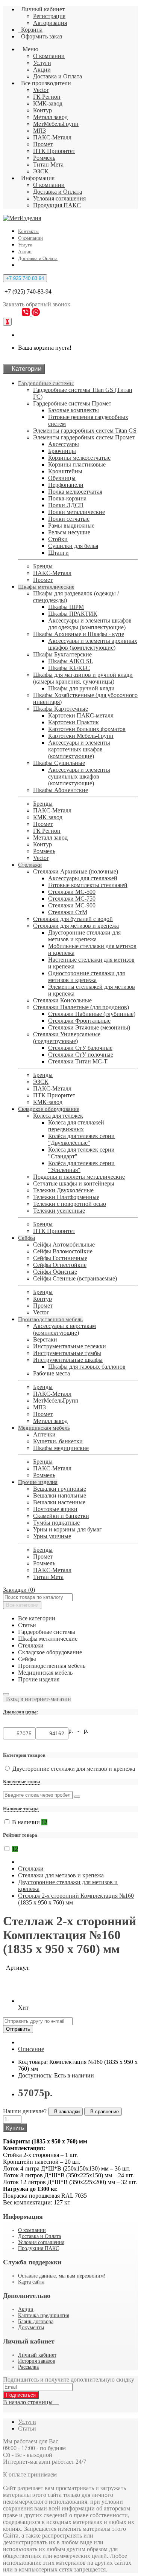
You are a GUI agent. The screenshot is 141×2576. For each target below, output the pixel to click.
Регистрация (49, 16)
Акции (42, 70)
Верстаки (45, 1339)
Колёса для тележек (58, 1116)
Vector (41, 90)
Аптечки (44, 1434)
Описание (31, 2049)
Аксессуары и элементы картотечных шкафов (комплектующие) (79, 749)
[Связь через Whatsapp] (36, 314)
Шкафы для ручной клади (81, 688)
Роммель (44, 158)
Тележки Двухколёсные (63, 1190)
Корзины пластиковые (77, 464)
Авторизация (50, 23)
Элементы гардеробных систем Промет (84, 437)
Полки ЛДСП (66, 505)
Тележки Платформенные (66, 1197)
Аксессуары (64, 444)
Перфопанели (66, 485)
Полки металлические (77, 512)
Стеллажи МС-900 (72, 905)
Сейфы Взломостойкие (63, 1251)
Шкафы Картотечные (61, 709)
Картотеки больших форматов (87, 729)
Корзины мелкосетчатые (79, 458)
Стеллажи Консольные (62, 1000)
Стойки (58, 539)
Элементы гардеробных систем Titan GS (85, 431)
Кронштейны (65, 471)
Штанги (58, 553)
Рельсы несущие (69, 532)
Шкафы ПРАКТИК (73, 614)
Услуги (42, 63)
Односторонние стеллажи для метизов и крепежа (86, 977)
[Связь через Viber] (27, 314)
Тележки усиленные (59, 1211)
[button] (37, 1699)
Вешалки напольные (60, 1495)
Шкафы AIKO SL (71, 661)
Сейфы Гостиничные (60, 1258)
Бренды (43, 566)
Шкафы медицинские (61, 1448)
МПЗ (39, 131)
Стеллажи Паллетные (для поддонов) (81, 1007)
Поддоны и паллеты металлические (79, 1177)
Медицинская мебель (44, 1428)
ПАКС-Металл (52, 137)
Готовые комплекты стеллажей (88, 885)
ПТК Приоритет (54, 151)
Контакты (28, 231)
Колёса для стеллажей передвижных (76, 1126)
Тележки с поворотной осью (70, 1204)
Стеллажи (30, 865)
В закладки (65, 2112)
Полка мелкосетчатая (75, 492)
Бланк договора (36, 2321)
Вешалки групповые (60, 1489)
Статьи (27, 2428)
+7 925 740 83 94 (25, 278)
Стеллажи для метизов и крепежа (76, 926)
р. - (75, 1731)
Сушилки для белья (73, 546)
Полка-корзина (67, 498)
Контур (42, 110)
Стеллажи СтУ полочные (81, 1055)
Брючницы (62, 451)
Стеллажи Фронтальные (79, 1021)
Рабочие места (52, 1373)
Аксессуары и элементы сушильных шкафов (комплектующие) (79, 776)
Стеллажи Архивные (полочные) (76, 871)
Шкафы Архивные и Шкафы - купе (79, 634)
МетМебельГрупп (56, 124)
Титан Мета (48, 164)
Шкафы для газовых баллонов (87, 1367)
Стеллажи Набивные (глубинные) (92, 1014)
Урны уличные (52, 1536)
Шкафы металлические (46, 587)
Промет (43, 144)
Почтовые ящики (55, 1509)
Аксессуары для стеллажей (83, 878)
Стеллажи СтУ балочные (80, 1048)
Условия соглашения (59, 198)
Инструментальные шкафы (68, 1360)
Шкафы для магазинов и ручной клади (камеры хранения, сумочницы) (83, 678)
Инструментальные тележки (70, 1346)
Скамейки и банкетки (61, 1516)
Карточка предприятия (44, 2315)
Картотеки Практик (74, 722)
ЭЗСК (41, 171)
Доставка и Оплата (58, 76)
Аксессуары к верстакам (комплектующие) (64, 1329)
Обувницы (62, 478)
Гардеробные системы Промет (72, 403)
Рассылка (28, 2367)
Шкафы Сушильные (59, 763)
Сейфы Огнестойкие (60, 1265)
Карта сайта (31, 2282)
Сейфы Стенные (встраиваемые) (75, 1278)
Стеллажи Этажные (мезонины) (89, 1027)
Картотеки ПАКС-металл (81, 715)
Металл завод (50, 117)
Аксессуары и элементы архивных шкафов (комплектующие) (93, 644)
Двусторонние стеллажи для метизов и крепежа (84, 936)
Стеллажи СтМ (68, 912)
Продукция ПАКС (57, 205)
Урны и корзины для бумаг (67, 1529)
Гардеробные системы (46, 383)
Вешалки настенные (59, 1502)
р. (86, 1731)
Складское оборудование (49, 1109)
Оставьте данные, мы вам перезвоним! (62, 2276)
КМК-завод (48, 103)
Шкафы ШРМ (66, 607)
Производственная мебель (50, 1319)
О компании (49, 56)
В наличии (30, 1822)
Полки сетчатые (69, 519)
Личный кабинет (37, 2355)
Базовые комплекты (74, 410)
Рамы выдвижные (71, 525)
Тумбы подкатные (56, 1523)
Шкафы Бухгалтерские (62, 654)
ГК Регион (47, 97)
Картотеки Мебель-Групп (81, 736)
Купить (15, 2128)
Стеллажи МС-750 (72, 899)
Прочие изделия (38, 1482)
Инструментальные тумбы (67, 1353)
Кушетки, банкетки (58, 1441)
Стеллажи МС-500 (72, 892)
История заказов (37, 2361)
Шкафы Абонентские (61, 790)
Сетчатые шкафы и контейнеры (74, 1183)
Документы (31, 2327)
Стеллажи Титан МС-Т (78, 1061)
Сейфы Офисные (55, 1272)
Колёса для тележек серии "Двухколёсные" (81, 1139)
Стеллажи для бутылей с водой (73, 919)
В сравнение (103, 2112)
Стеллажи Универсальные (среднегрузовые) (67, 1038)
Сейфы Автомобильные (64, 1244)
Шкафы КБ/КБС (69, 668)
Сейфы (27, 1238)
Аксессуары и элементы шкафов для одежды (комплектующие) (90, 624)
